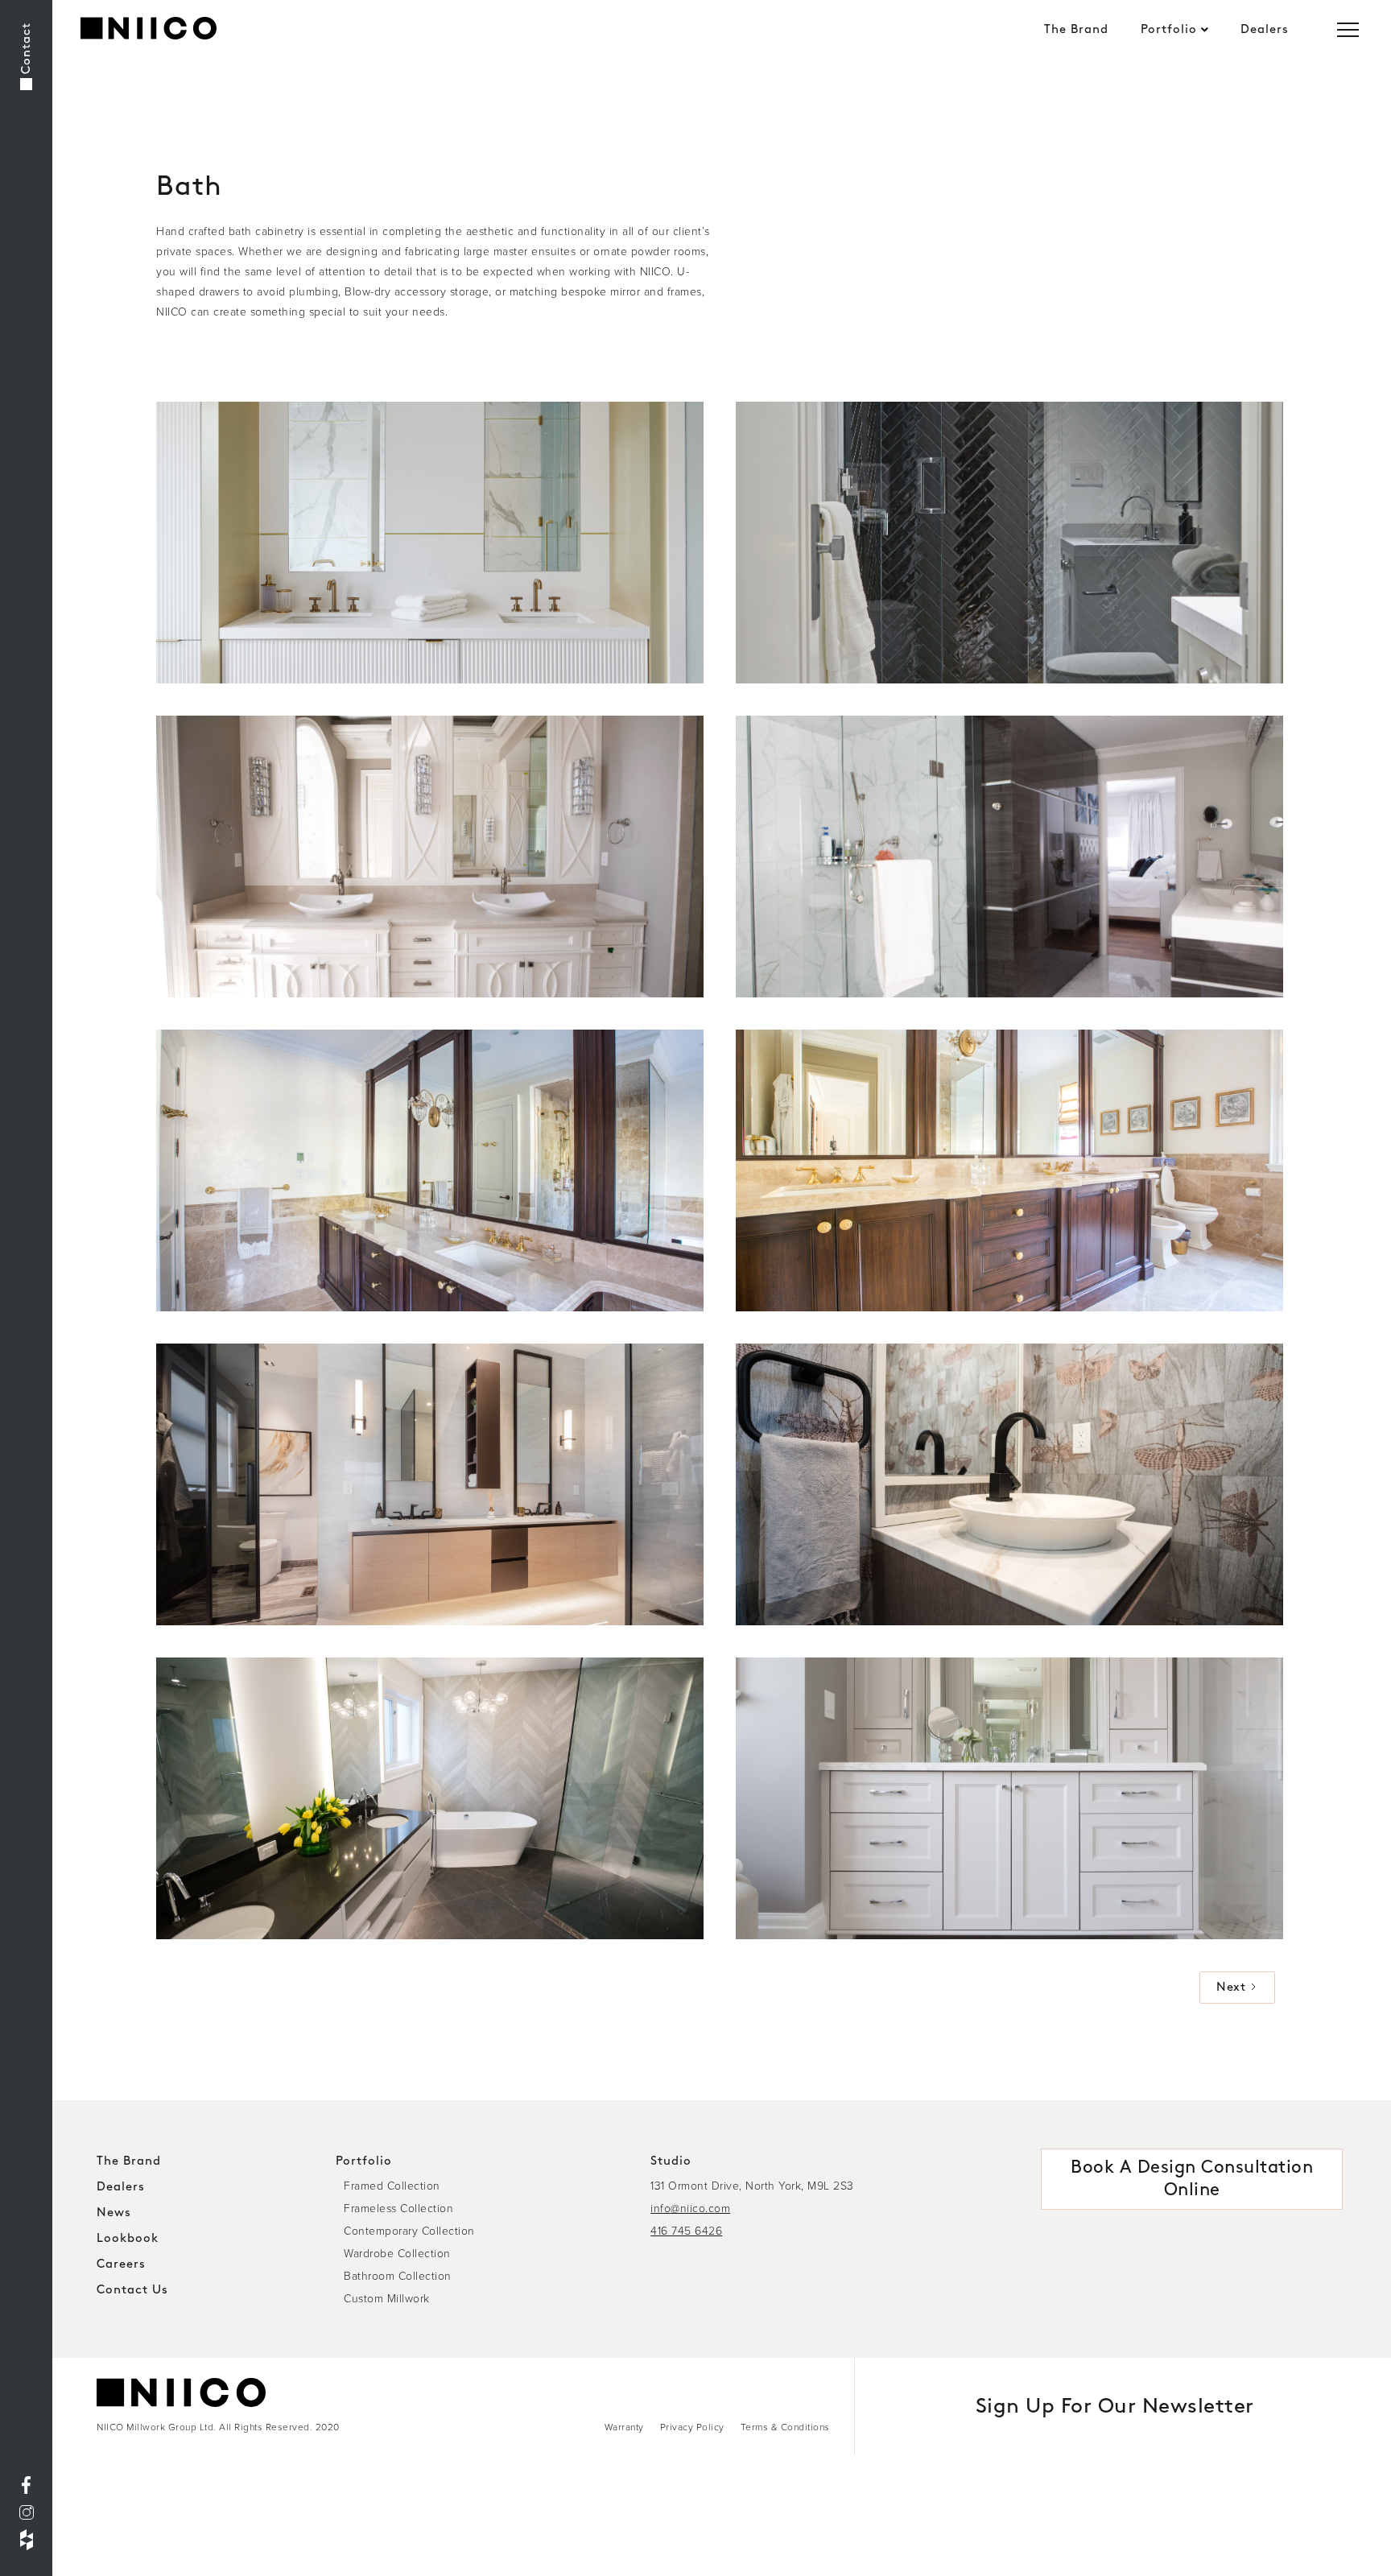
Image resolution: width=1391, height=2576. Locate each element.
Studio (671, 2161)
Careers (121, 2264)
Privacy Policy (692, 2427)
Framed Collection (392, 2185)
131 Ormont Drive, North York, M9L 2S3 (752, 2185)
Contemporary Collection (409, 2230)
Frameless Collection (398, 2208)
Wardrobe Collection (397, 2253)
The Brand (1076, 30)
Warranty (624, 2427)
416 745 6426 (686, 2230)
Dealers (1265, 30)
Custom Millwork (387, 2298)
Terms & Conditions (785, 2427)
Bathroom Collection (398, 2275)
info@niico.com (690, 2208)
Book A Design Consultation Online (1192, 2179)
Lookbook (128, 2239)
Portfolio (1169, 30)
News (114, 2213)
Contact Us (132, 2290)
